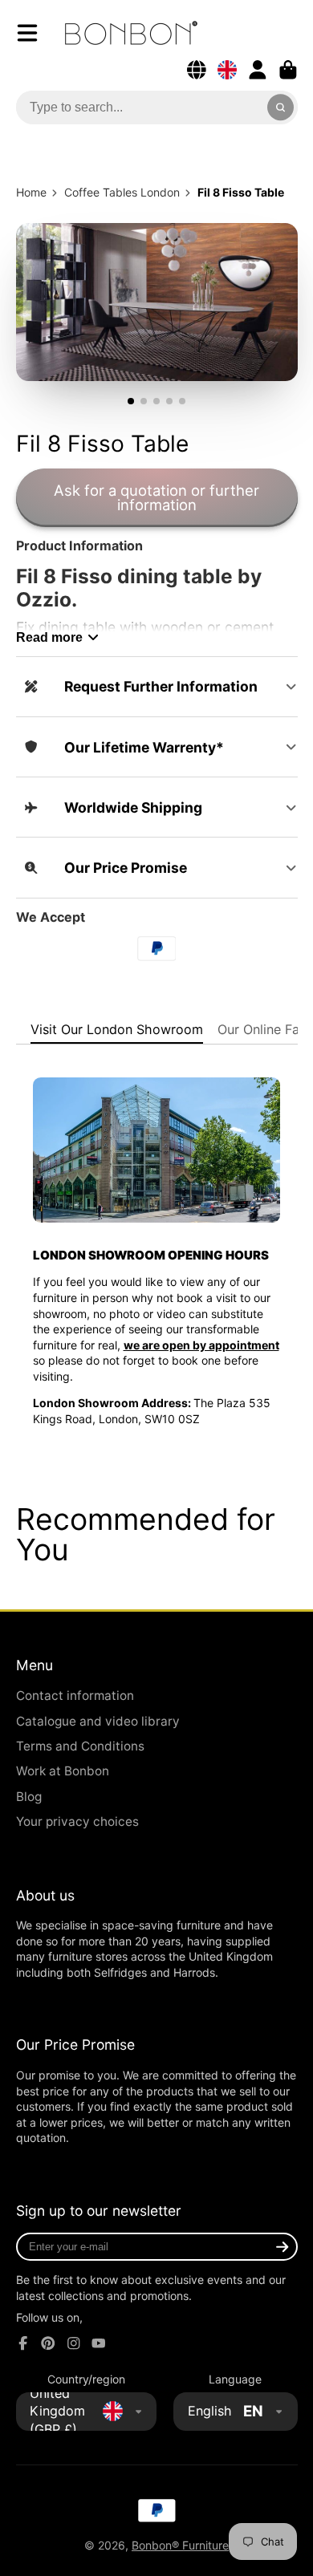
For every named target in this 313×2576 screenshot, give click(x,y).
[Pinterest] (48, 2343)
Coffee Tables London (122, 192)
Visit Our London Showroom (117, 1029)
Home (31, 192)
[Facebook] (23, 2343)
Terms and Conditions (80, 1746)
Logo (131, 33)
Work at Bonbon (63, 1771)
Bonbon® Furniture (180, 2545)
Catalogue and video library (98, 1721)
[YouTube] (99, 2343)
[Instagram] (74, 2343)
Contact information (75, 1696)
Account (258, 70)
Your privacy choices (77, 1821)
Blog (29, 1797)
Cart (288, 70)
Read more (49, 637)
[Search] (281, 108)
